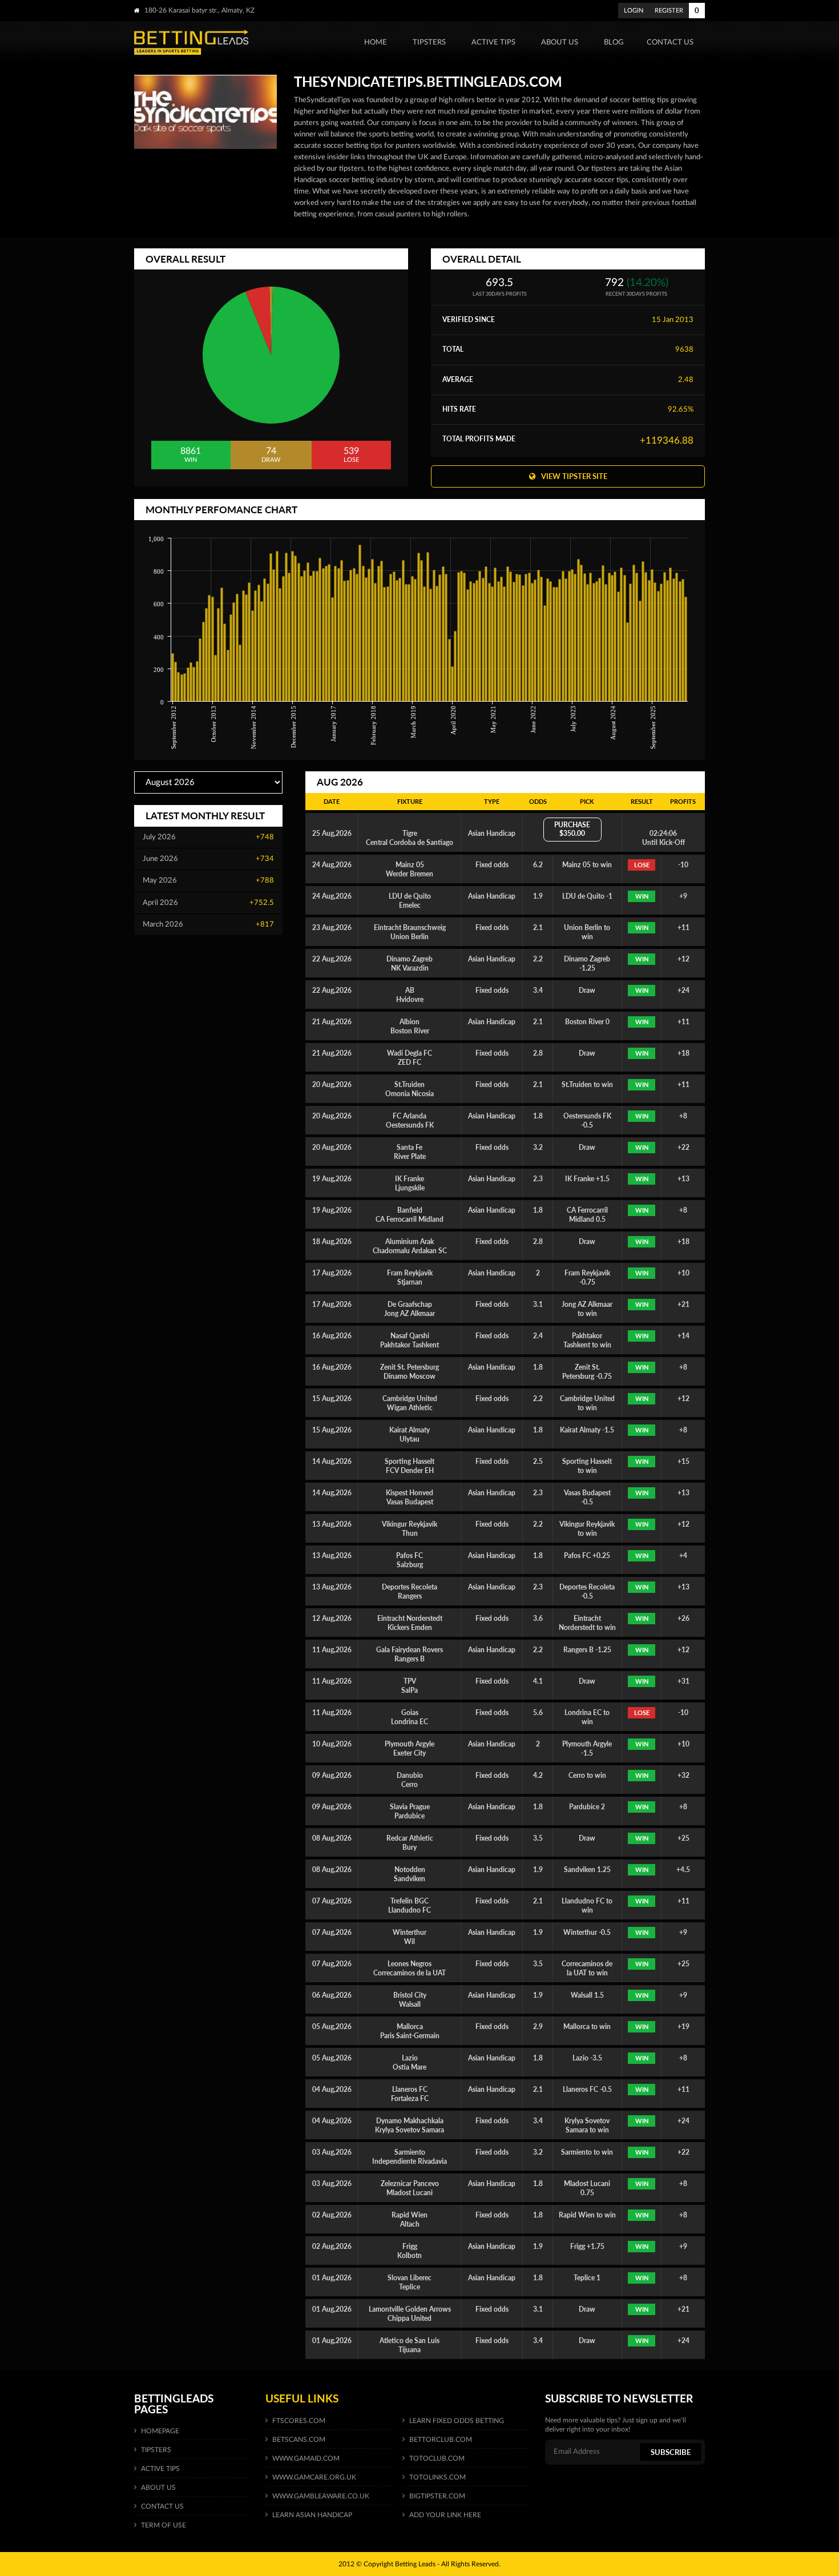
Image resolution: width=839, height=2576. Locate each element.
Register (669, 11)
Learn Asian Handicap (312, 2515)
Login (634, 11)
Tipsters (156, 2450)
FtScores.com (299, 2421)
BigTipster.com (437, 2496)
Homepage (160, 2431)
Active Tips (493, 42)
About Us (158, 2488)
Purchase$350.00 (572, 829)
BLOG (614, 42)
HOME (376, 42)
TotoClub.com (437, 2458)
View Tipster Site (574, 476)
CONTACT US (670, 42)
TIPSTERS (429, 42)
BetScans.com (299, 2440)
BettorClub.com (441, 2440)
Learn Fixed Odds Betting (457, 2421)
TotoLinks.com (437, 2477)
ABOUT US (560, 42)
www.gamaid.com (306, 2458)
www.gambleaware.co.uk (321, 2496)
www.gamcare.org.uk (314, 2477)
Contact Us (162, 2506)
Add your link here (445, 2515)
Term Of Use (164, 2525)
